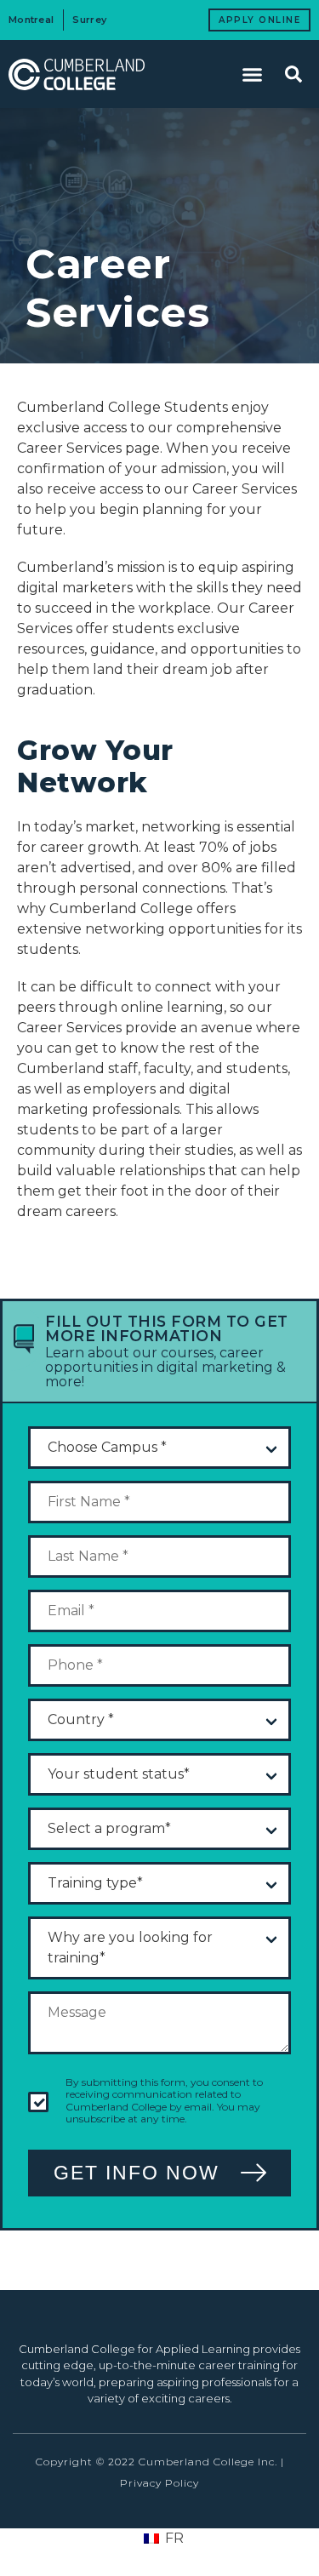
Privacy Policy (159, 2483)
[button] (253, 74)
